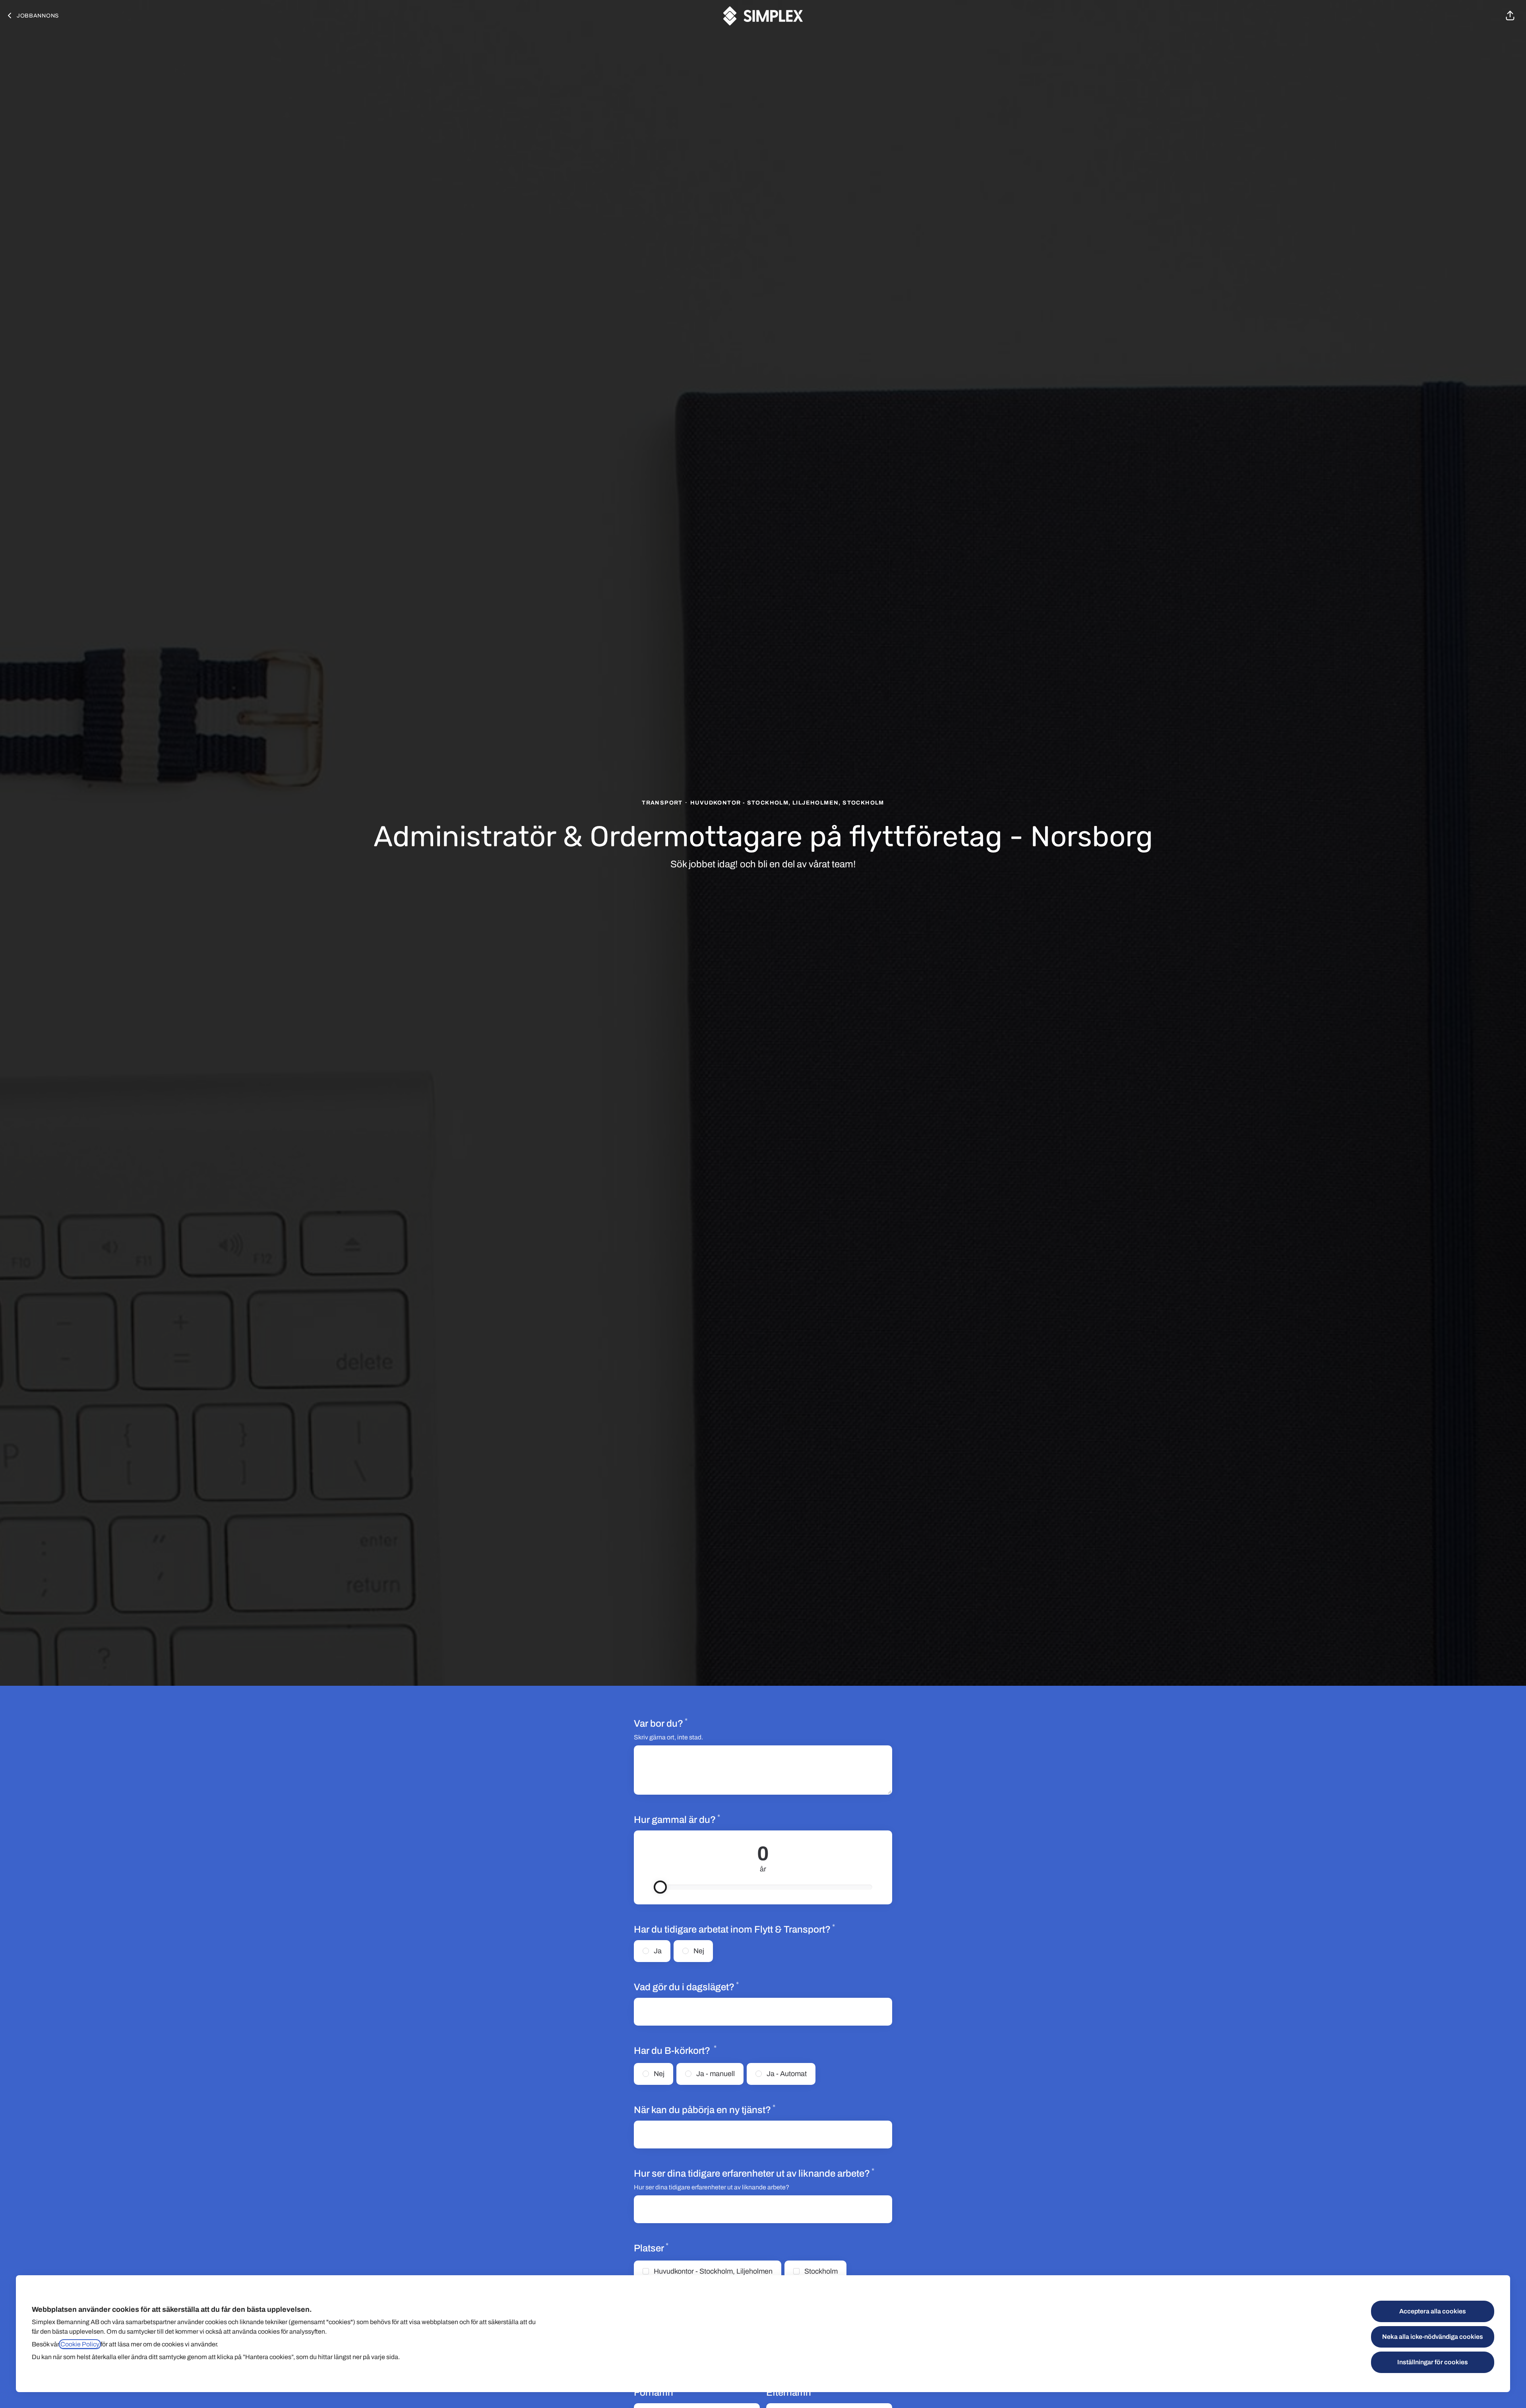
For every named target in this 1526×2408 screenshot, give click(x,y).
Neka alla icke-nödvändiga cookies (1433, 2337)
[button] (1510, 16)
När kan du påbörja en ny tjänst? (705, 2109)
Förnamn (656, 2392)
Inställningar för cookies (1433, 2362)
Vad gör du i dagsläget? (686, 1987)
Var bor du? (661, 1723)
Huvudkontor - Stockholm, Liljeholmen (713, 2271)
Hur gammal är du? (705, 1819)
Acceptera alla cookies (1433, 2311)
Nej (699, 1951)
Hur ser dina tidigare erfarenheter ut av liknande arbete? (754, 2173)
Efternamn (791, 2392)
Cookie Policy (80, 2344)
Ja (658, 1951)
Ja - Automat (787, 2074)
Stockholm (821, 2271)
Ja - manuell (716, 2074)
